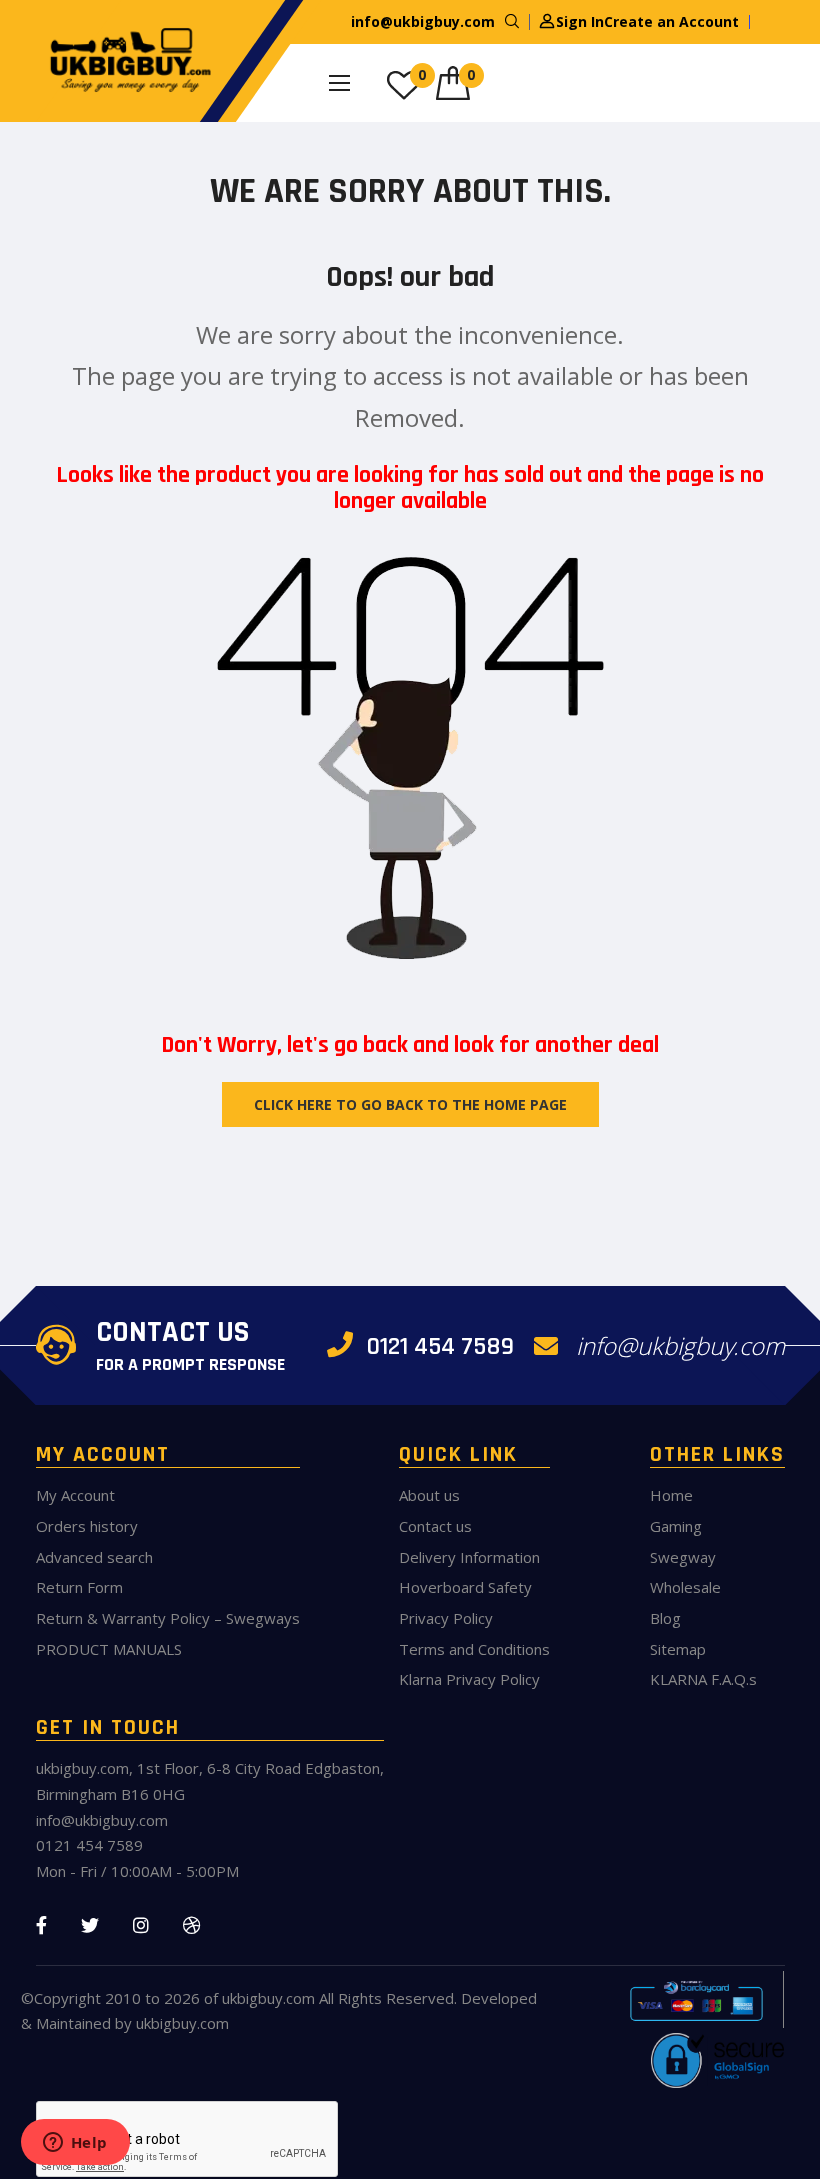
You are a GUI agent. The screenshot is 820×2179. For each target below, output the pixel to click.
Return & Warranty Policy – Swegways (168, 1618)
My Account (75, 1495)
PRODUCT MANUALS (109, 1649)
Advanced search (94, 1557)
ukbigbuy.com (268, 1998)
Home (671, 1495)
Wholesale (685, 1587)
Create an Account (671, 21)
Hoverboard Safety (465, 1587)
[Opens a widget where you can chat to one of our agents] (75, 2144)
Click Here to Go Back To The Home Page (410, 1104)
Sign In (580, 21)
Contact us (435, 1526)
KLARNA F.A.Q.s (703, 1679)
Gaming (676, 1526)
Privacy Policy (446, 1618)
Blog (665, 1618)
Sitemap (678, 1649)
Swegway (683, 1557)
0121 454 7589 (437, 1346)
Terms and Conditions (474, 1649)
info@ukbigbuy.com (423, 21)
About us (429, 1495)
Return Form (79, 1587)
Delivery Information (469, 1557)
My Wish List (422, 74)
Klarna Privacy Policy (469, 1679)
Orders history (87, 1526)
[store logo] (126, 61)
